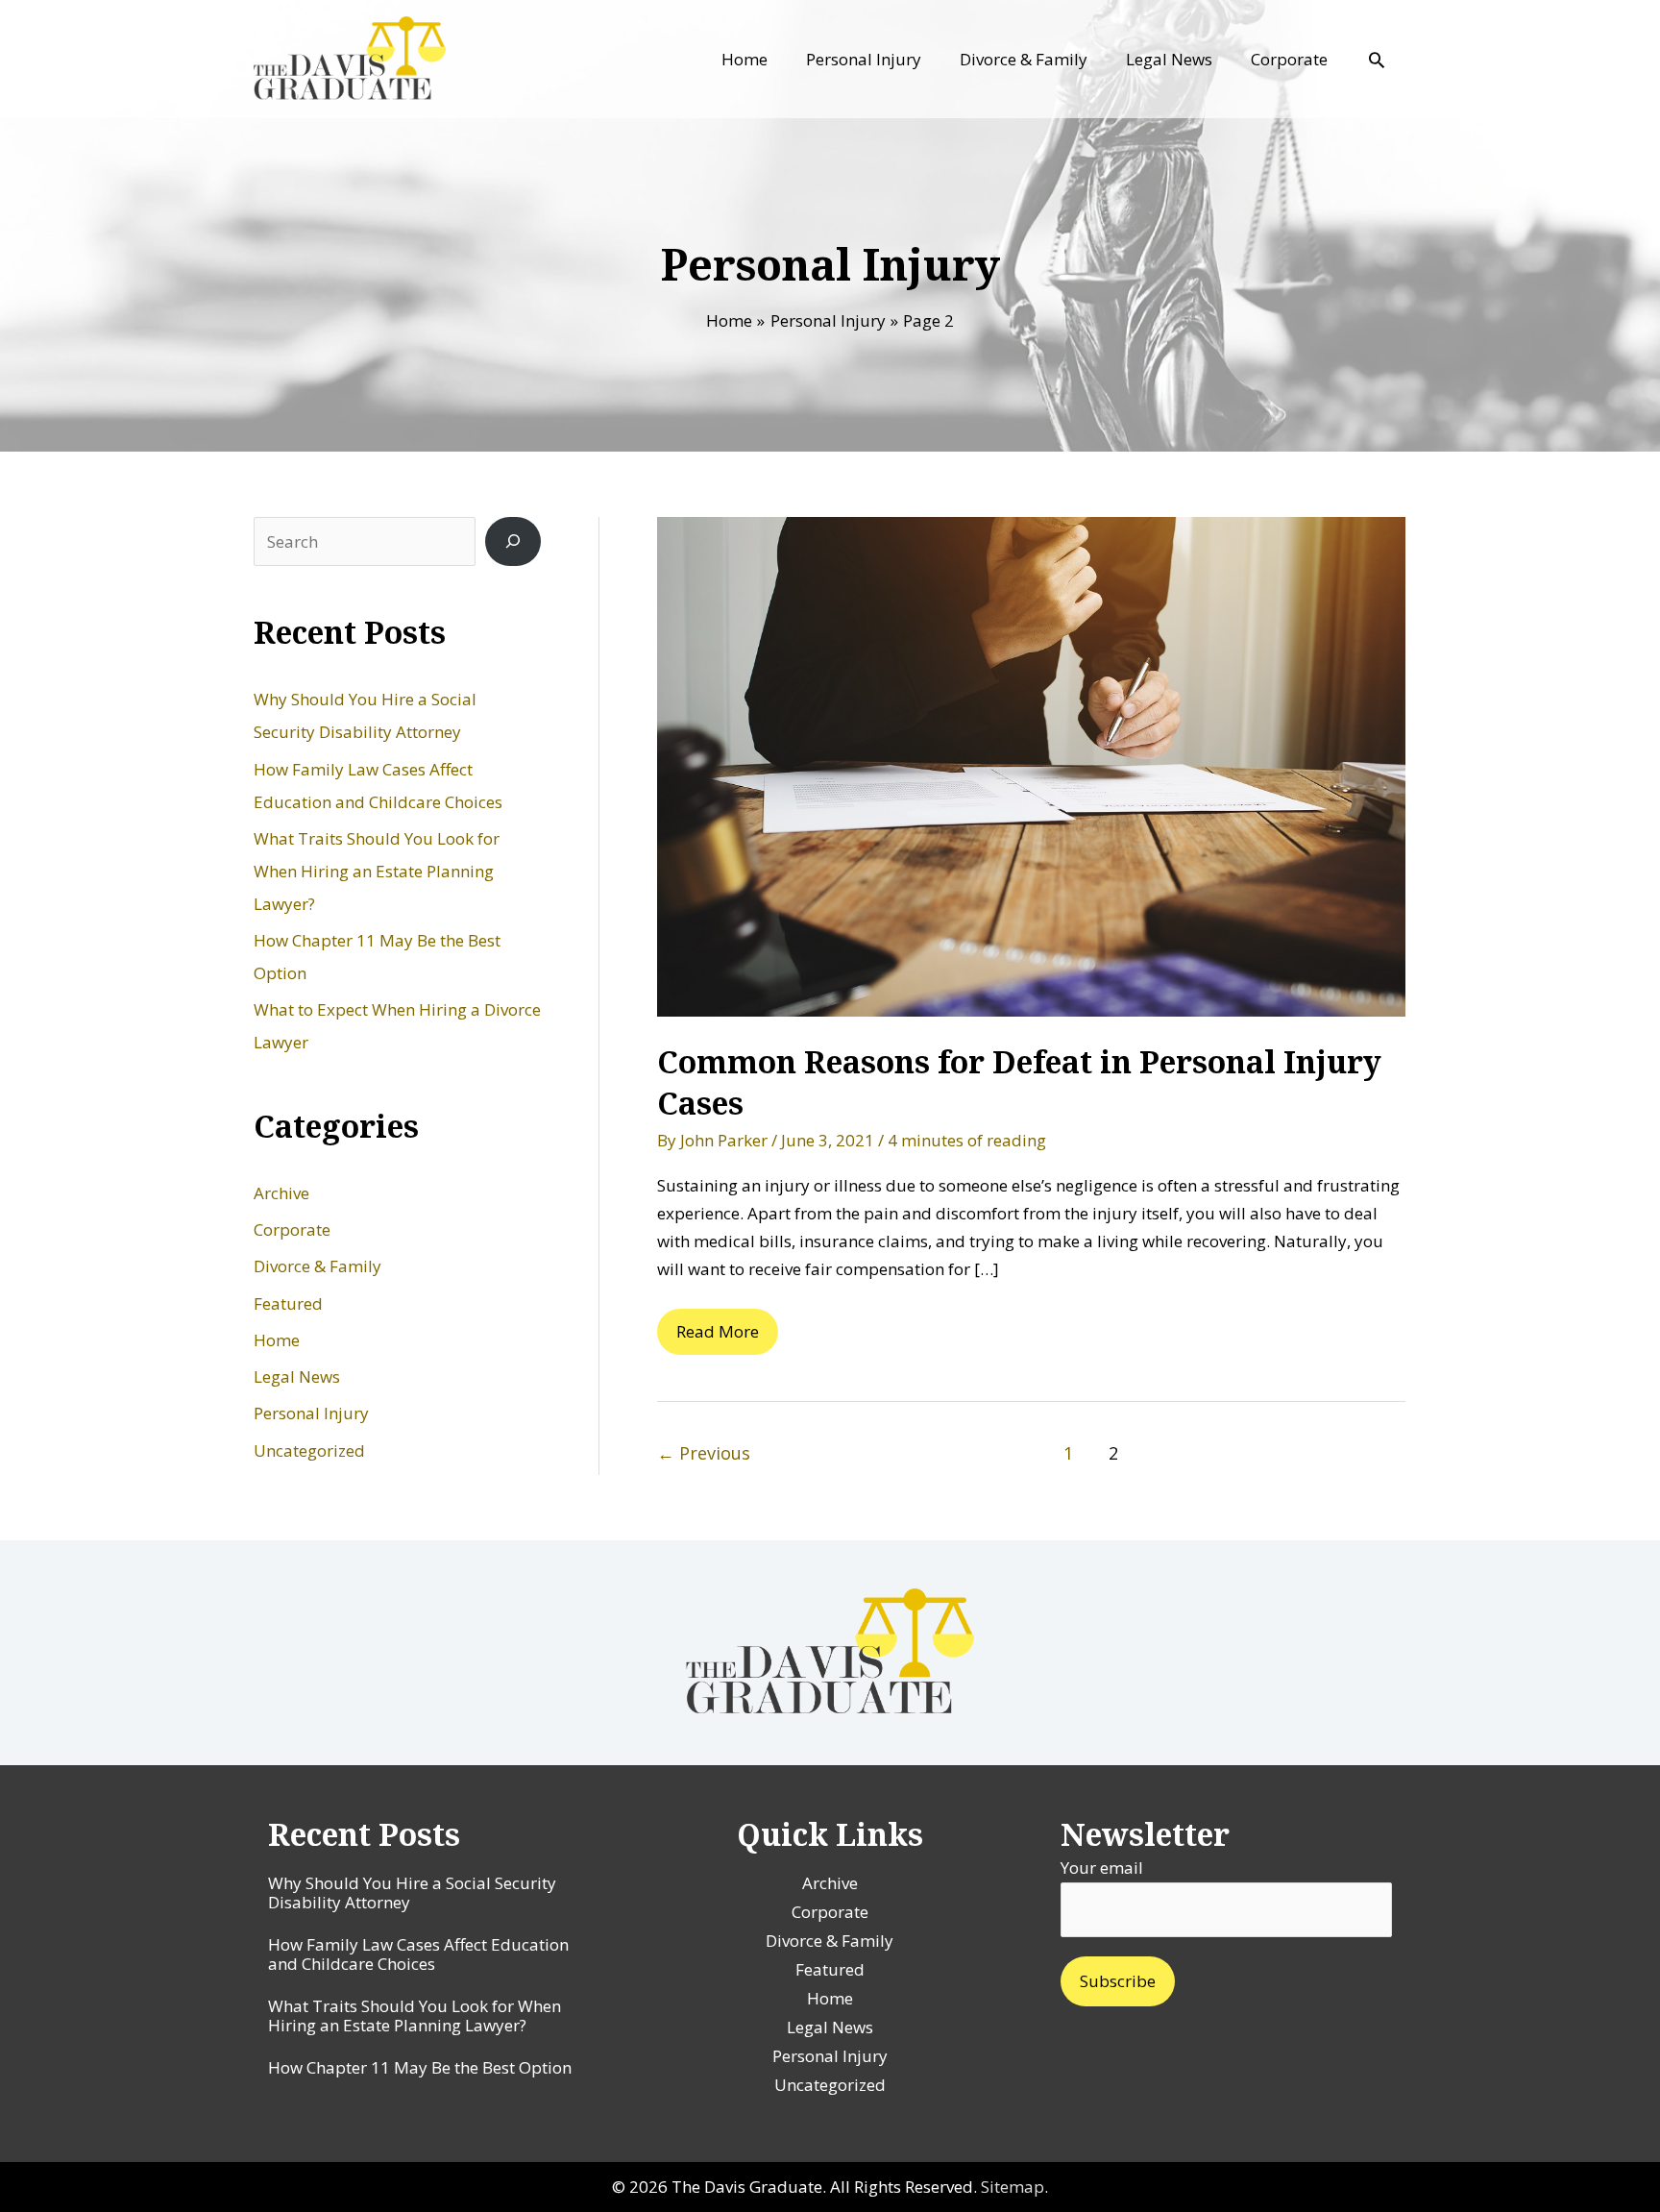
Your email (1102, 1868)
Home (277, 1340)
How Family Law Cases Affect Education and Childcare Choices (418, 1954)
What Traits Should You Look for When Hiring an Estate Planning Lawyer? (377, 871)
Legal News (297, 1376)
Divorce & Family (317, 1266)
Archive (281, 1193)
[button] (1377, 60)
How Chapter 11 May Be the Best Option (420, 2067)
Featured (288, 1303)
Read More (717, 1338)
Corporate (292, 1229)
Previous (704, 1453)
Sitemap (1013, 2187)
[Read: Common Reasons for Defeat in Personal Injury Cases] (1031, 764)
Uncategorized (309, 1450)
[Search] (513, 541)
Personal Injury (311, 1413)
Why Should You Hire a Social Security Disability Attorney (412, 1892)
